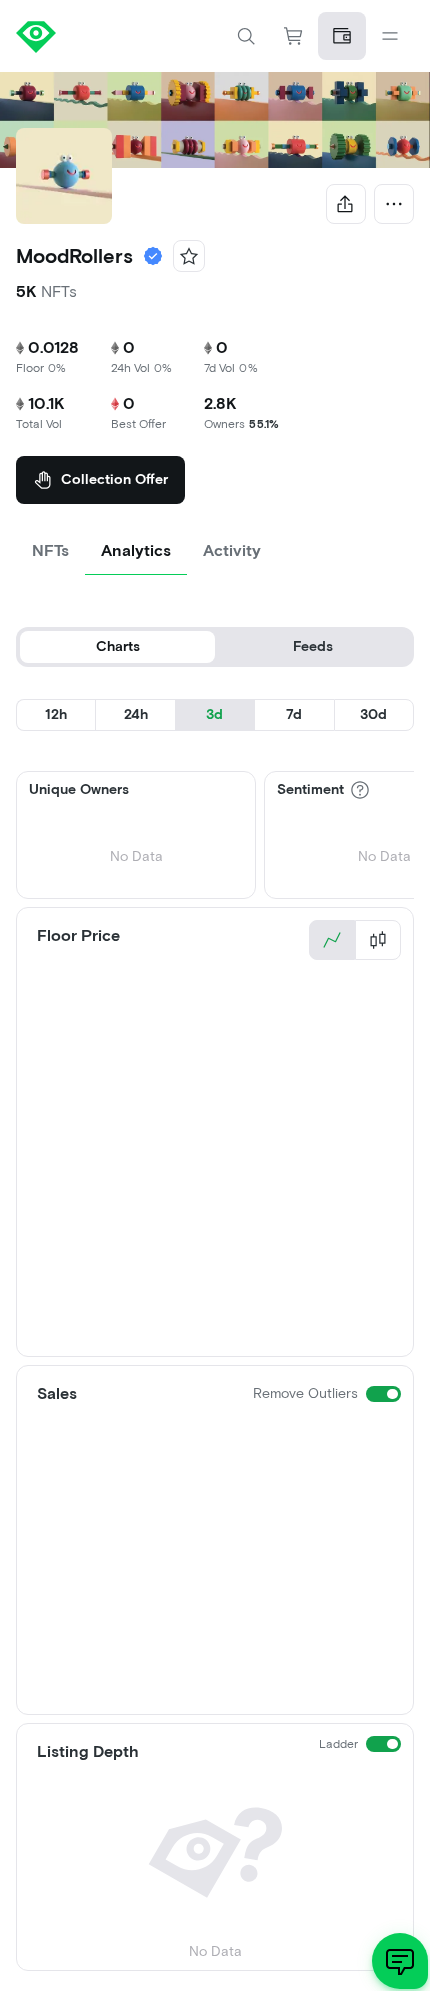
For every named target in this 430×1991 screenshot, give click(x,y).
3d (214, 714)
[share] (346, 204)
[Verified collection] (153, 256)
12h (56, 714)
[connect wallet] (342, 36)
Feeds (313, 646)
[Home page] (115, 36)
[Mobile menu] (390, 36)
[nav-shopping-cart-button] (294, 36)
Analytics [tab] (136, 550)
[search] (246, 36)
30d (373, 714)
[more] (394, 204)
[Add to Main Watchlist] (189, 256)
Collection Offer (114, 479)
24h (136, 714)
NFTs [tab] (50, 550)
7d (294, 714)
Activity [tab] (232, 550)
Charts (118, 646)
